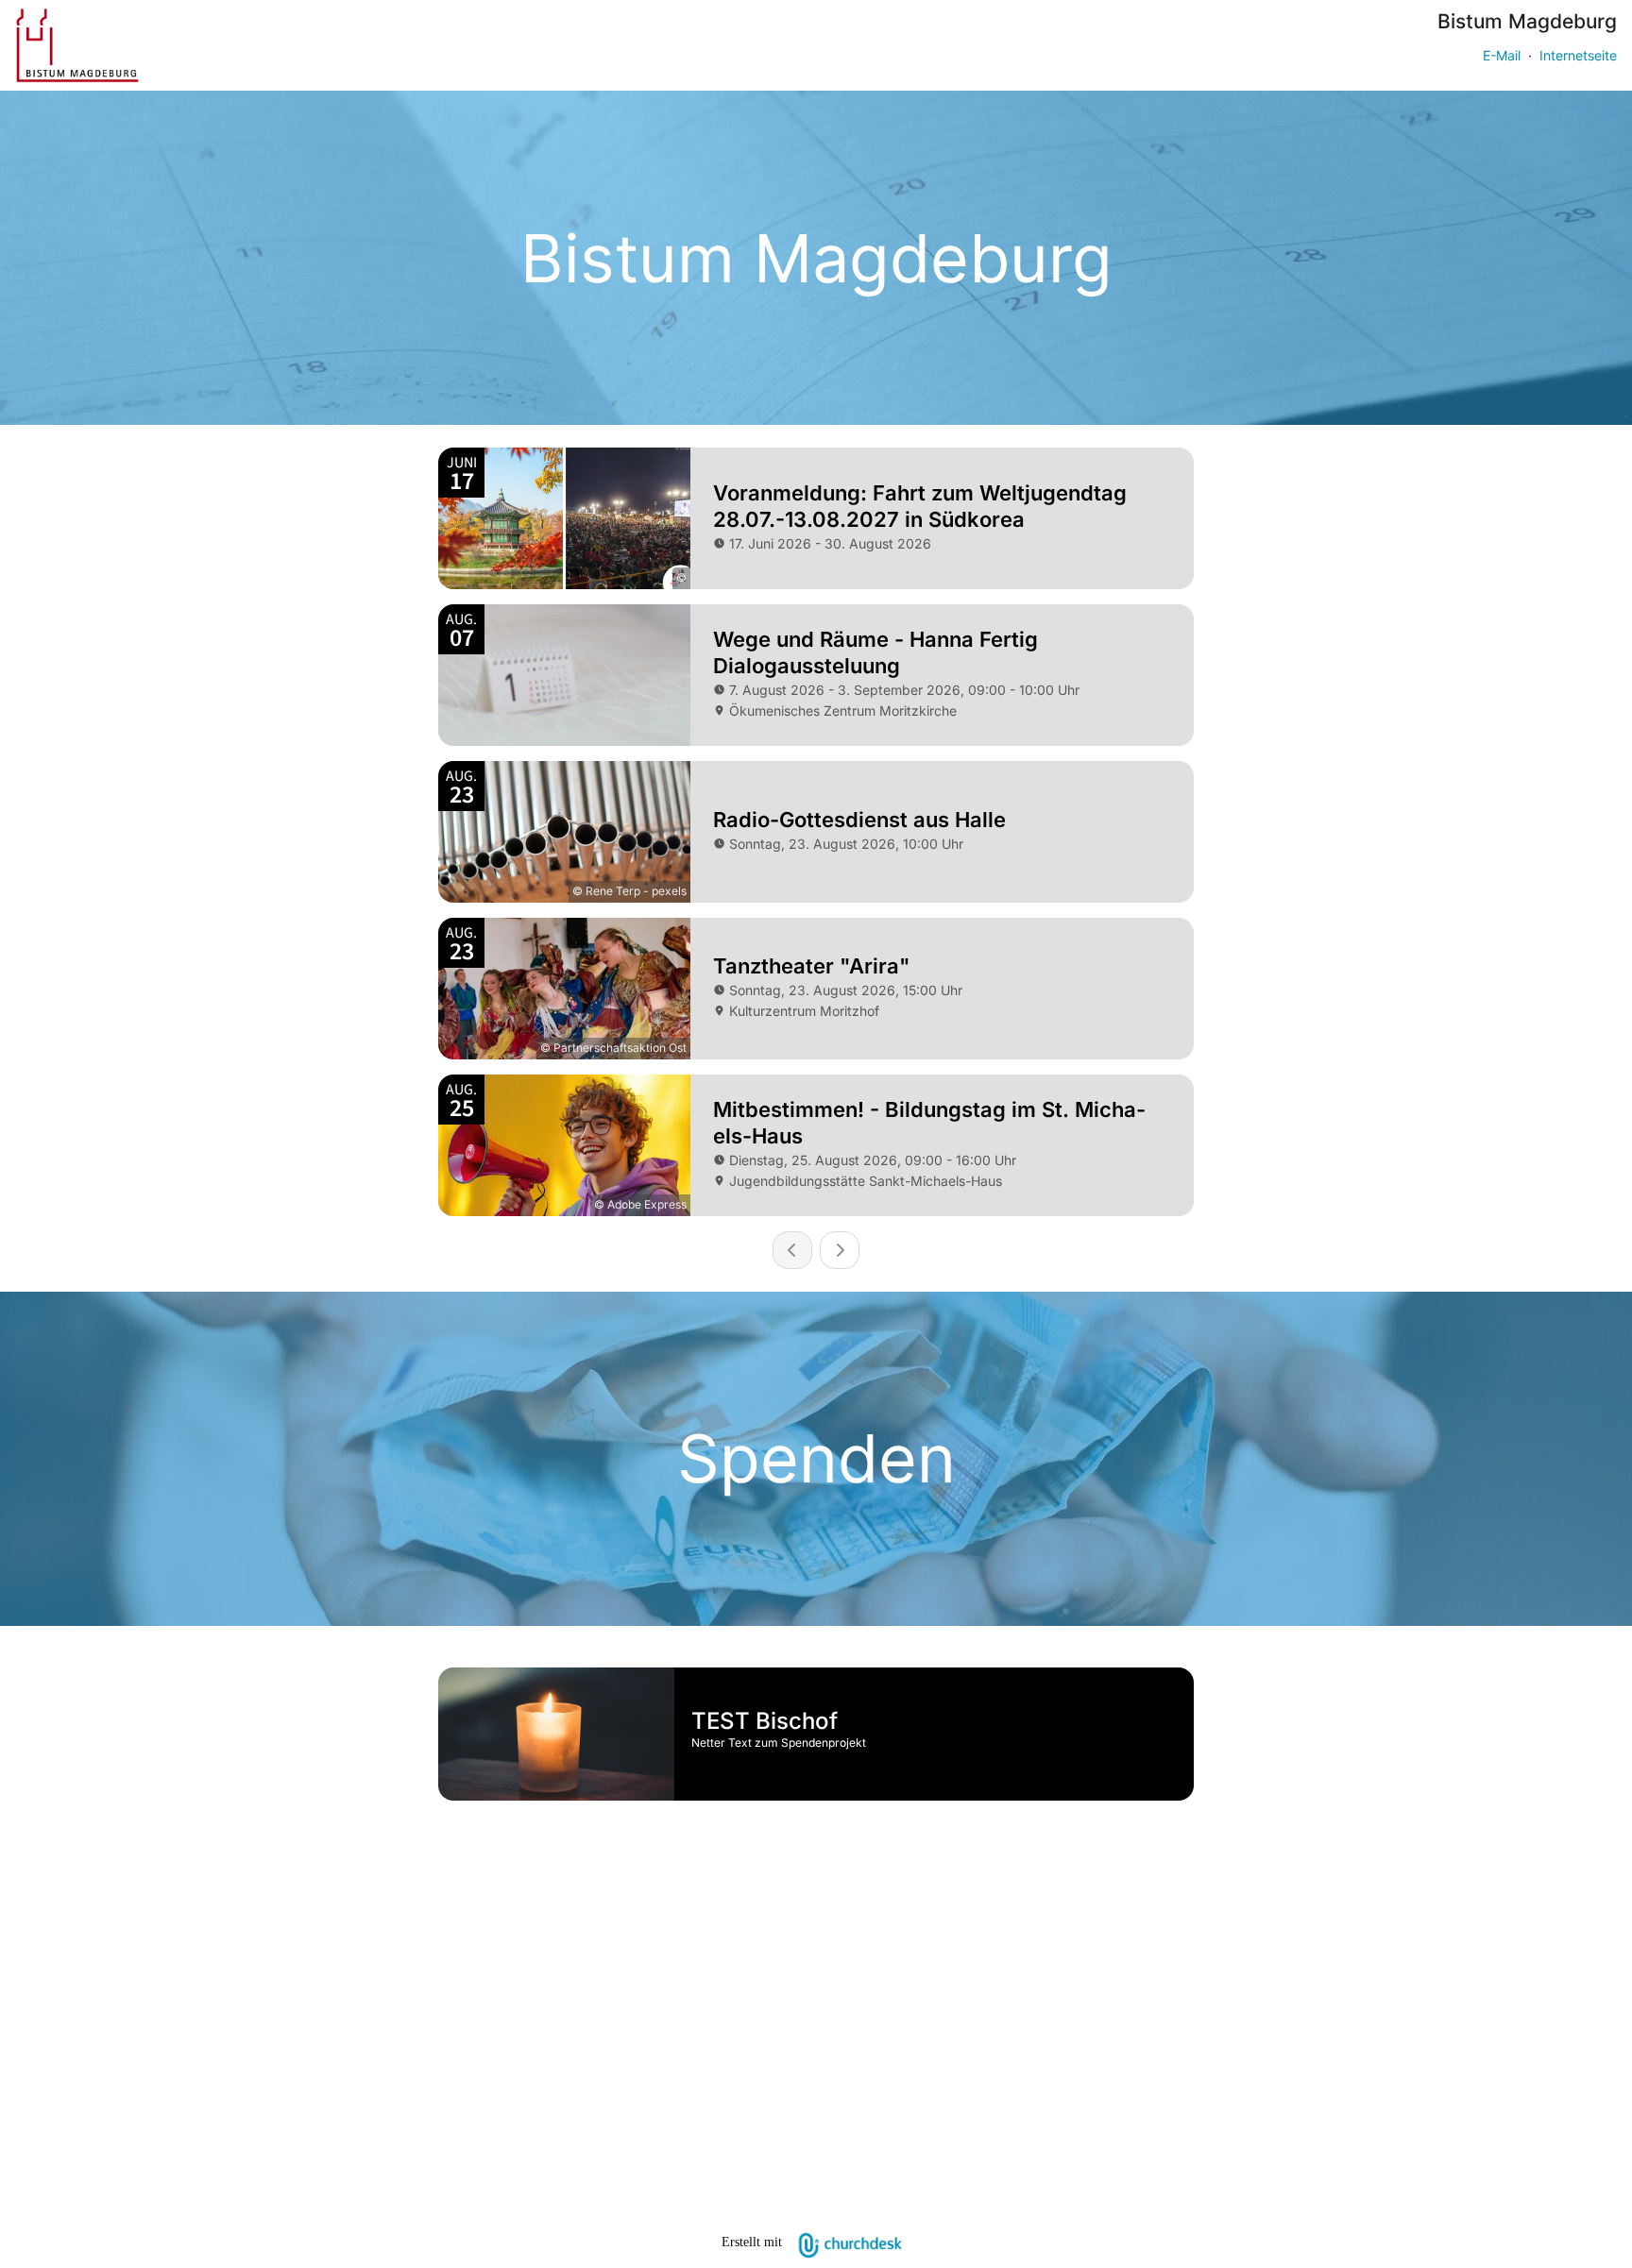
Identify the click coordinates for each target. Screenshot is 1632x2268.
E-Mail (1502, 55)
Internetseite (1578, 55)
